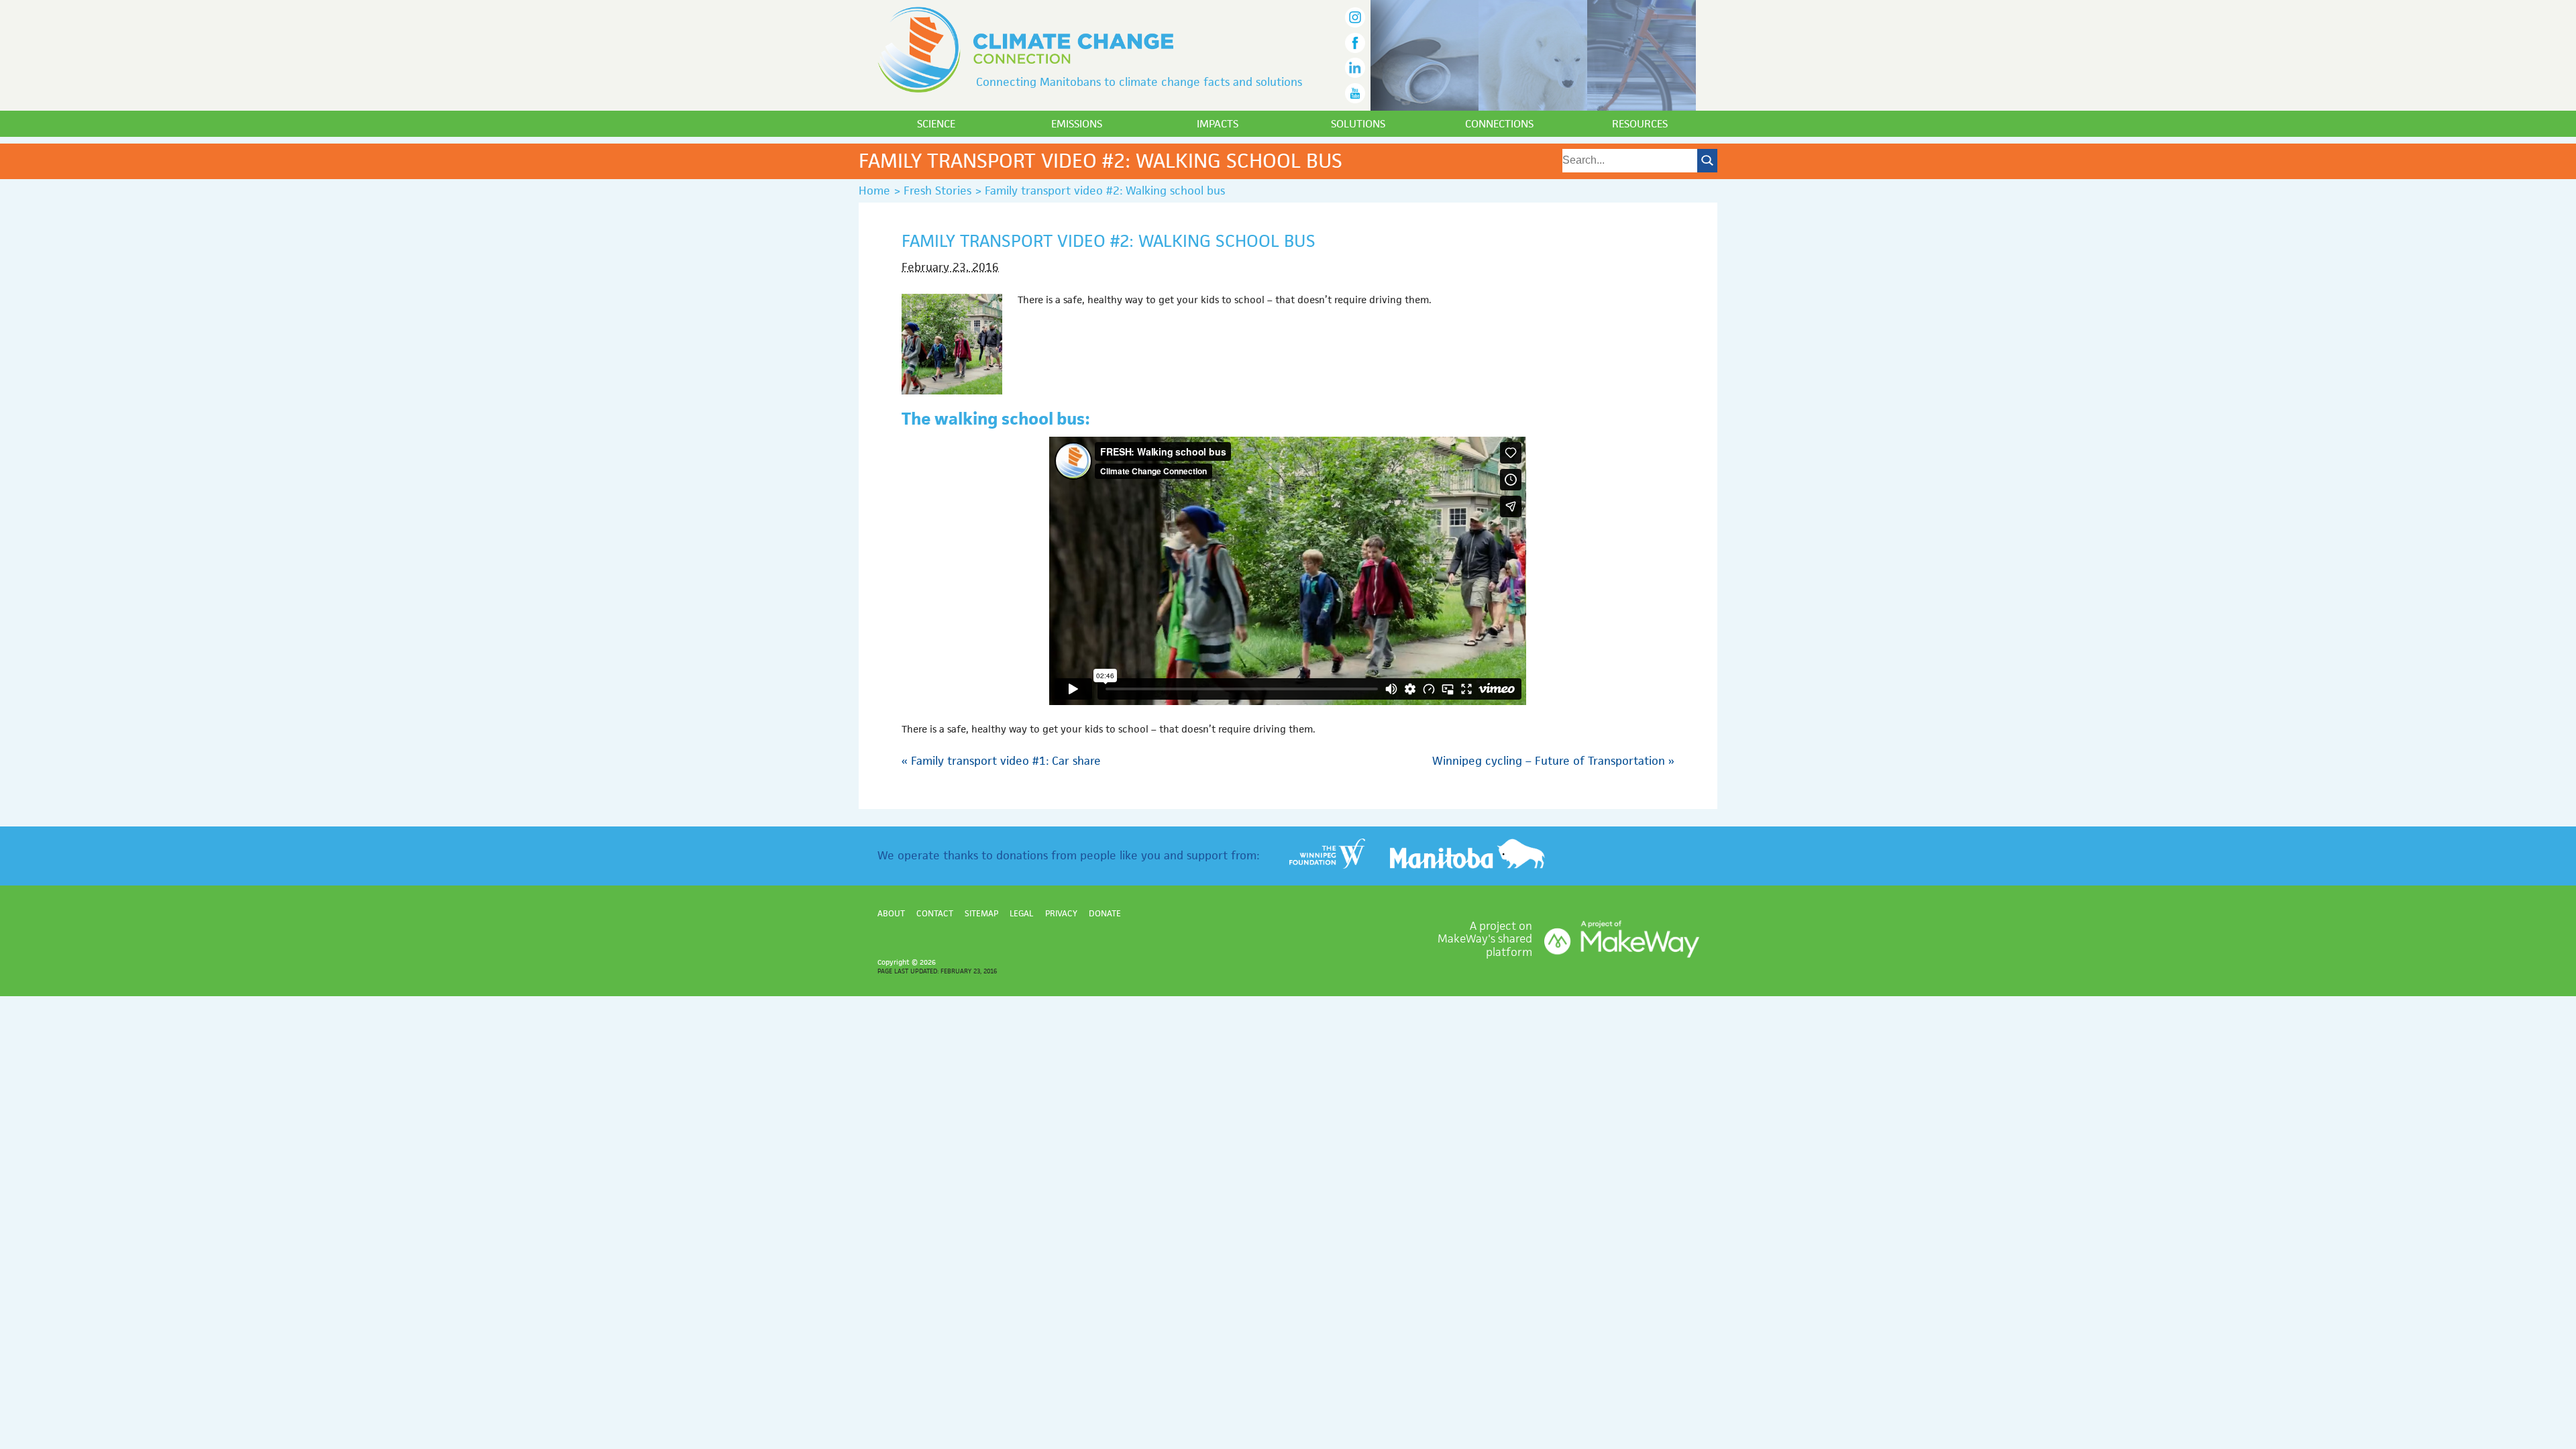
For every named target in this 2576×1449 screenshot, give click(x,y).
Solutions (1358, 124)
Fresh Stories (937, 191)
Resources (1640, 124)
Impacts (1218, 124)
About (891, 913)
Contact (935, 913)
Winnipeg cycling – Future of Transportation (1553, 761)
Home (874, 191)
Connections (1499, 124)
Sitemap (981, 913)
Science (936, 124)
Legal (1021, 913)
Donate (1105, 913)
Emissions (1077, 124)
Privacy (1061, 913)
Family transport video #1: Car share (1001, 761)
